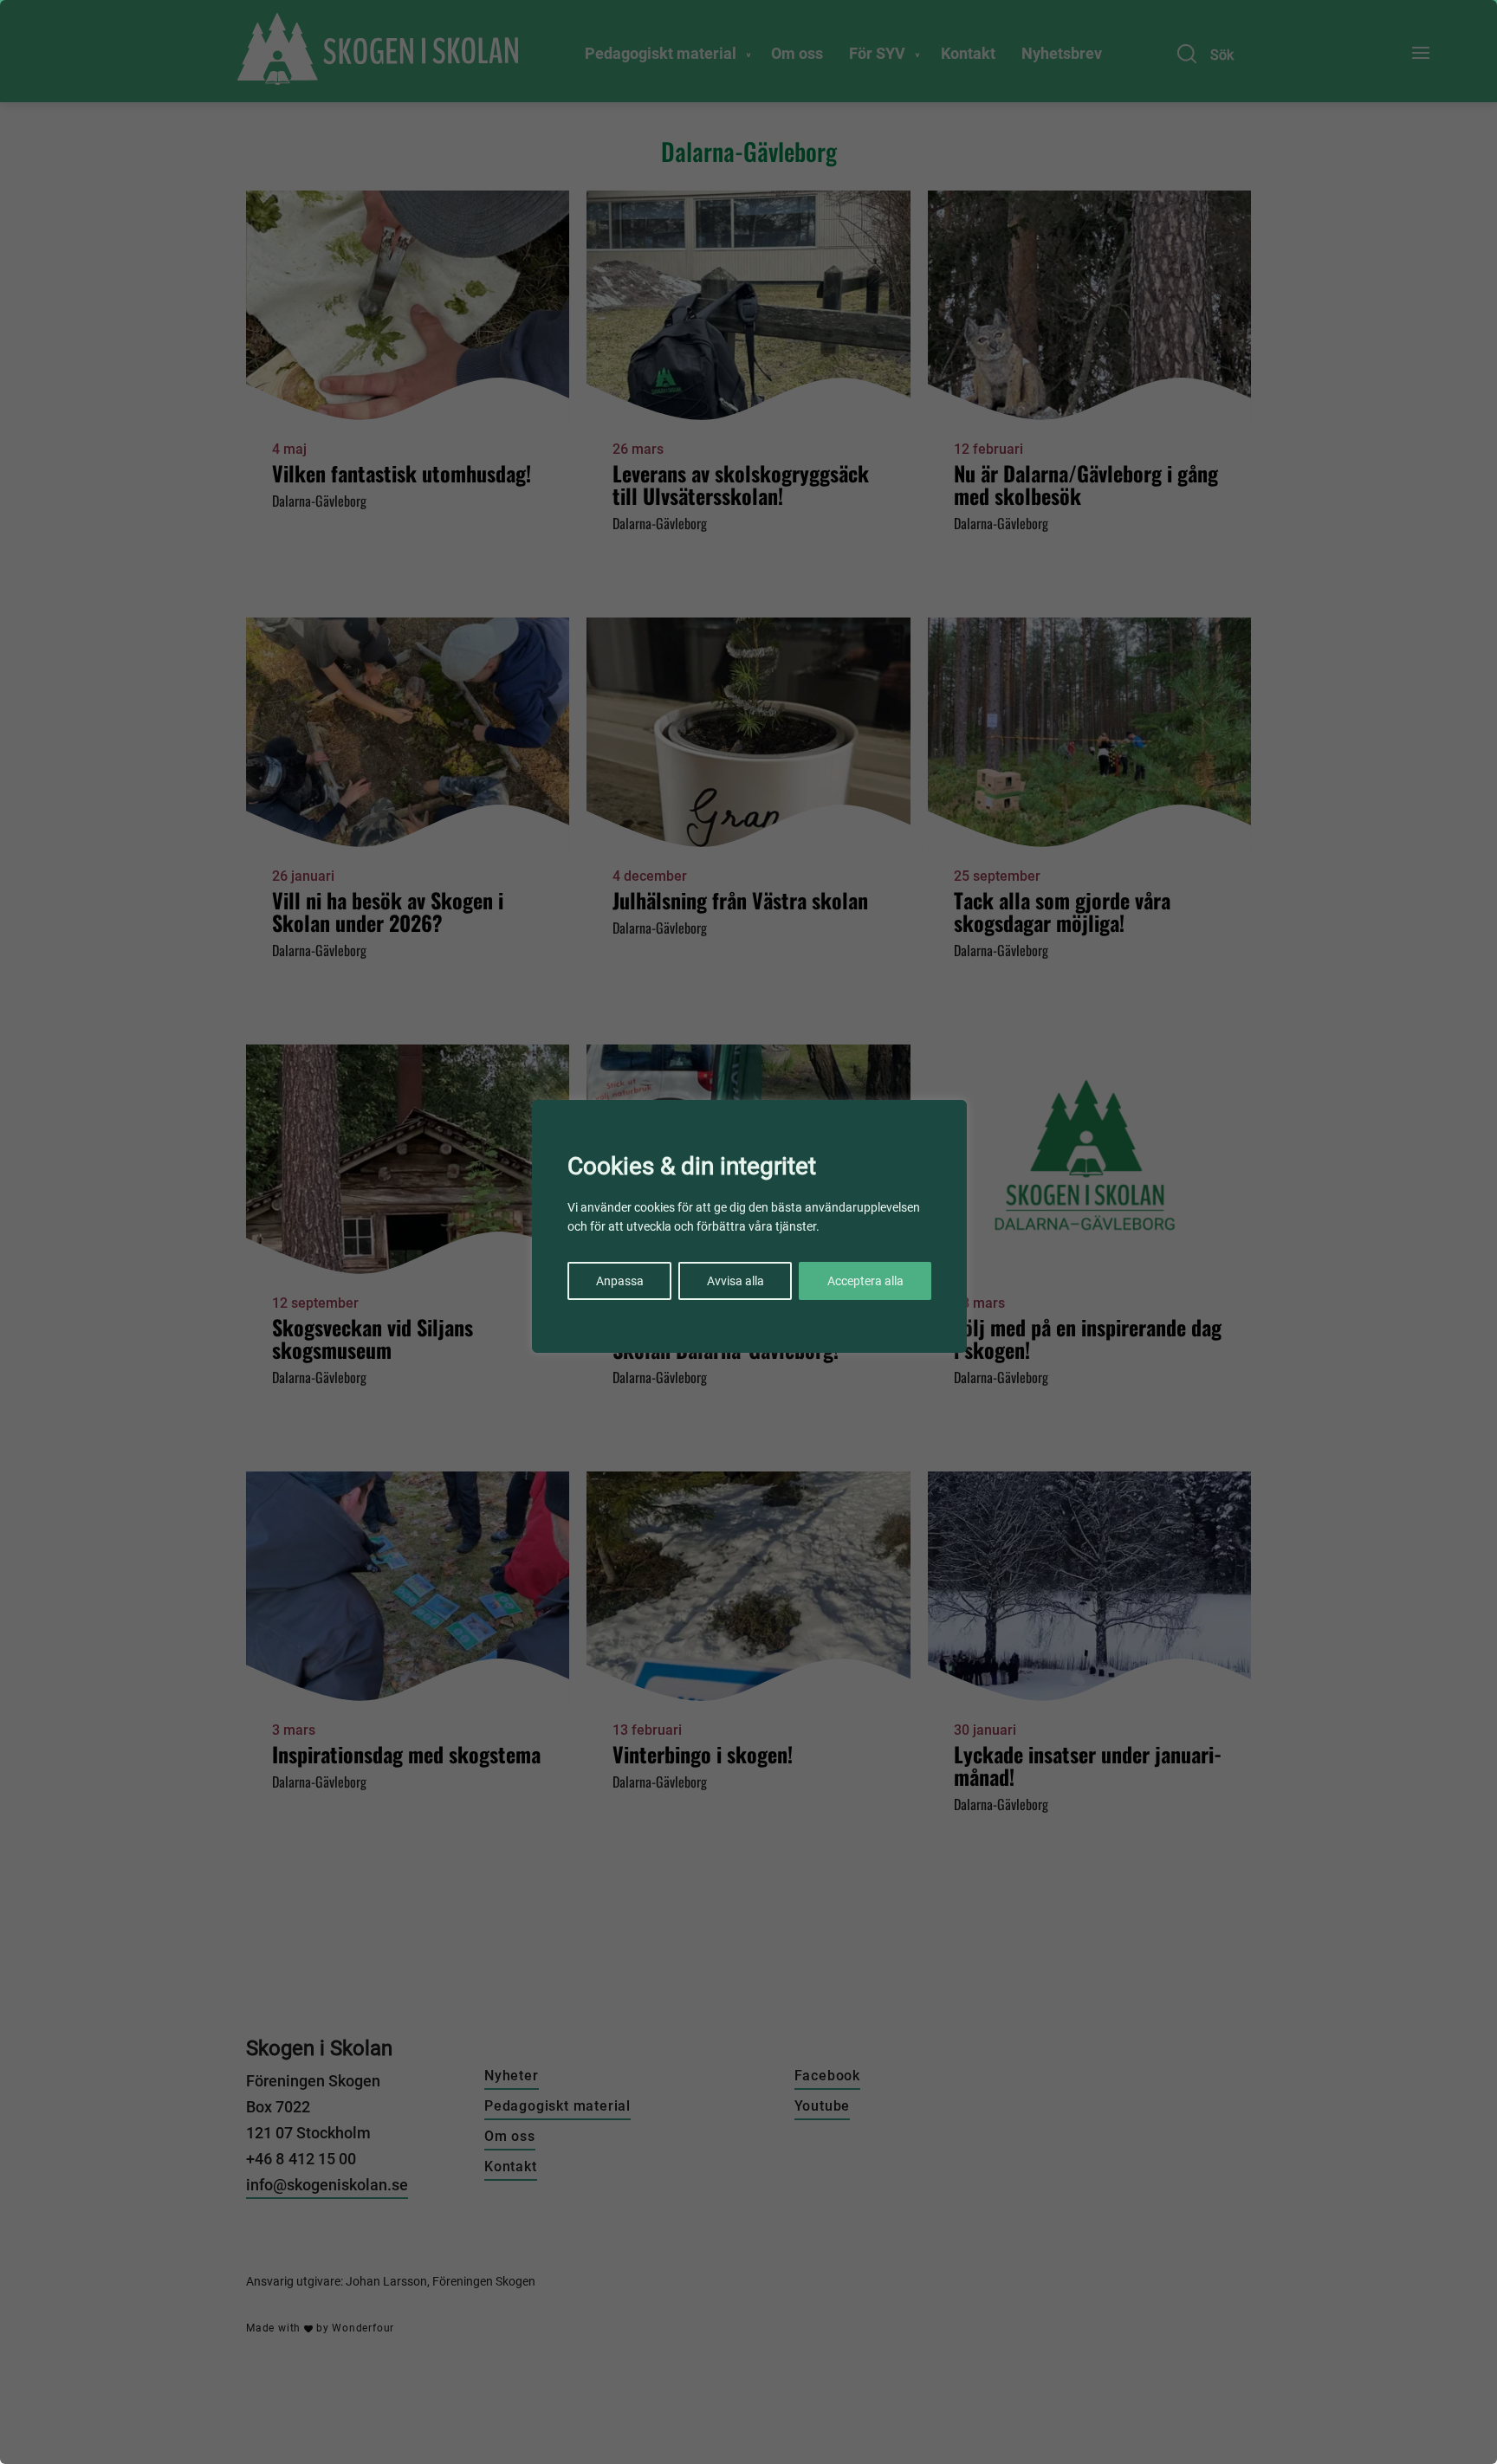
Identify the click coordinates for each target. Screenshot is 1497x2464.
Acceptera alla (865, 1281)
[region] (748, 1232)
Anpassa (620, 1281)
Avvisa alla (736, 1281)
